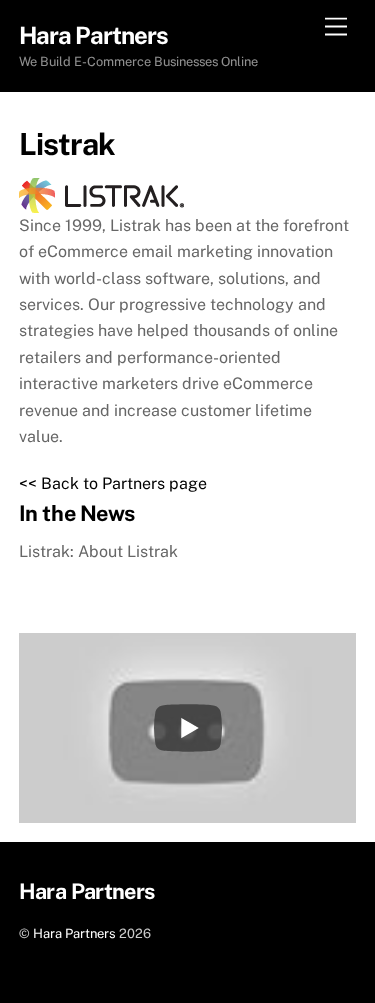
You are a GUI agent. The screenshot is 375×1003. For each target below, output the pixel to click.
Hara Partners (74, 933)
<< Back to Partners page (113, 483)
